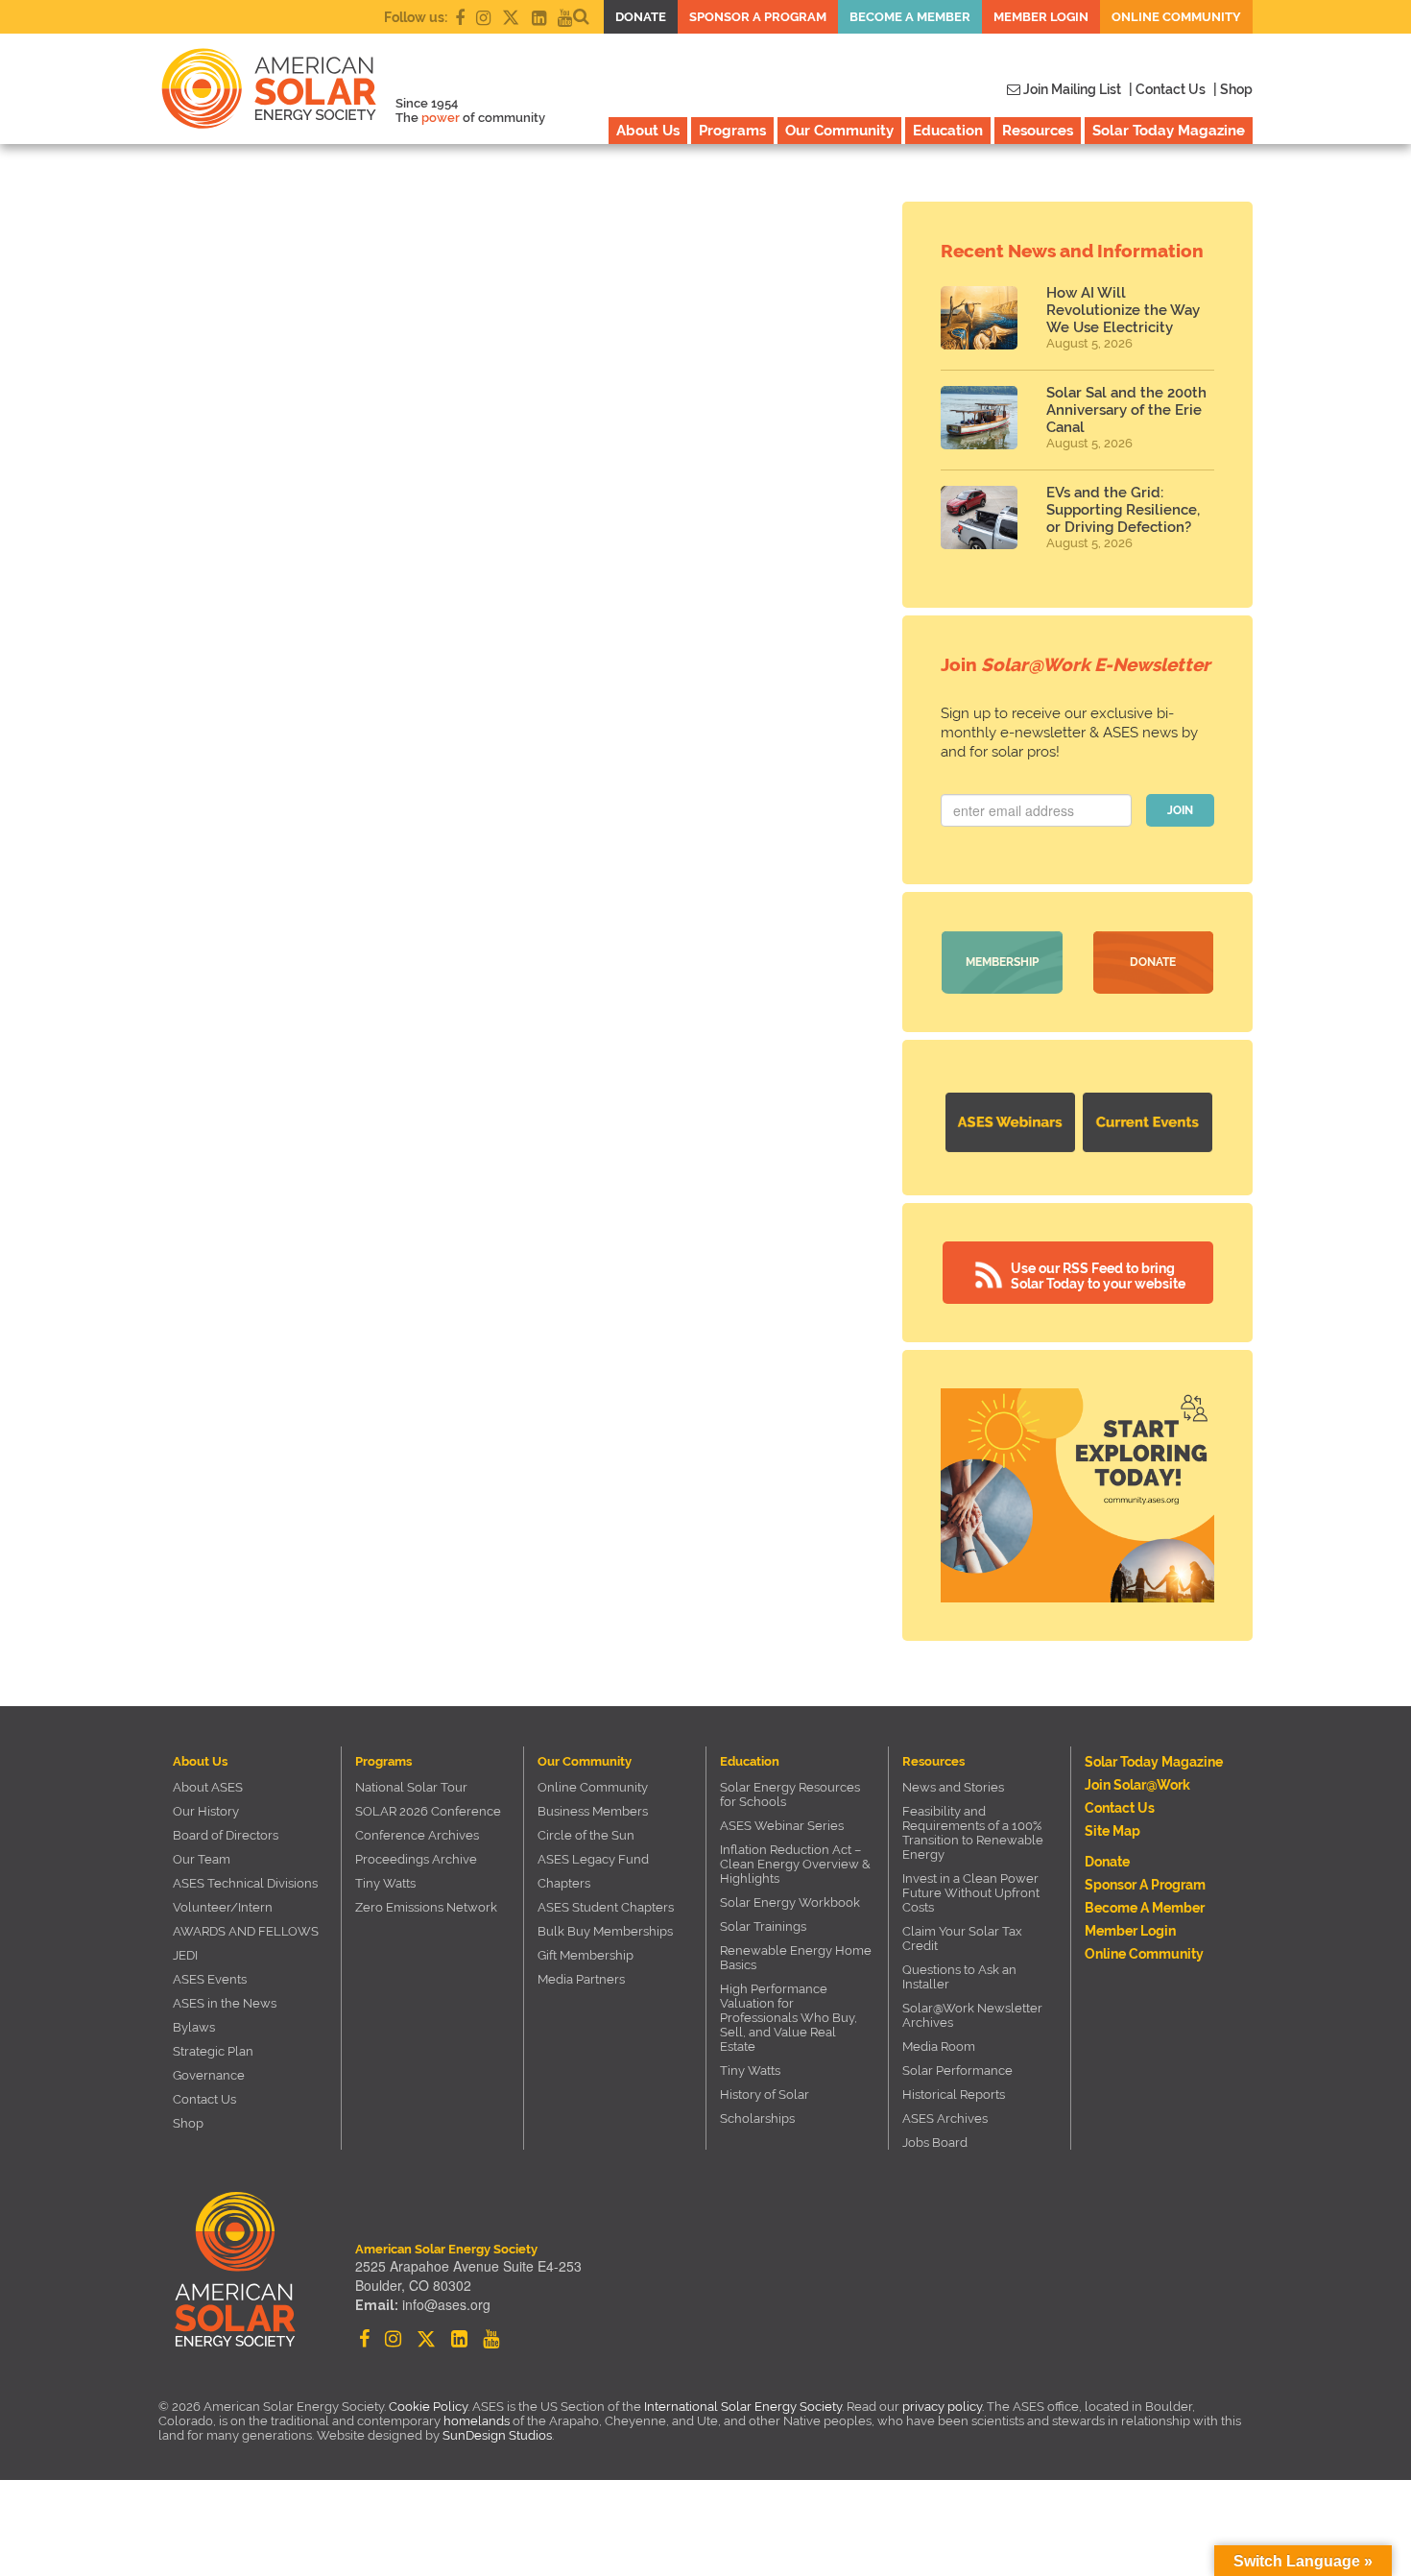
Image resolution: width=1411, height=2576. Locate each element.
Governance (209, 2075)
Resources (1038, 131)
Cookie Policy (428, 2407)
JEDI (185, 1955)
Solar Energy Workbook (790, 1902)
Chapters (564, 1883)
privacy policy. (945, 2407)
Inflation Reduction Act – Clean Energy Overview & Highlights (795, 1864)
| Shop (1233, 89)
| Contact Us (1167, 89)
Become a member (910, 17)
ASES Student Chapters (606, 1907)
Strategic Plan (213, 2051)
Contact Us (204, 2099)
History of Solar (765, 2095)
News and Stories (953, 1787)
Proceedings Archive (416, 1859)
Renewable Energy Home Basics (796, 1958)
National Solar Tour (411, 1787)
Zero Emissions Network (426, 1907)
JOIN (1180, 810)
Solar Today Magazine (1169, 131)
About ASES (208, 1787)
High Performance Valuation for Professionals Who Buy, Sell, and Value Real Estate (789, 2018)
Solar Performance (957, 2070)
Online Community (1176, 17)
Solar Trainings (763, 1926)
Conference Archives (417, 1835)
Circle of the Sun (586, 1835)
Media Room (939, 2046)
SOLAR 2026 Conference (428, 1811)
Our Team (202, 1859)
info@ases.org (446, 2304)
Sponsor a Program (758, 17)
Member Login (1041, 17)
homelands (477, 2421)
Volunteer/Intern (223, 1907)
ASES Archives (945, 2119)
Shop (188, 2123)
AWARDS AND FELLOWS (246, 1931)
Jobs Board (935, 2143)
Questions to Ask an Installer (959, 1977)
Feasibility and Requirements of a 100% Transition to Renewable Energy (973, 1833)
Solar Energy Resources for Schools (790, 1794)
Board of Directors (226, 1835)
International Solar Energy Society (743, 2407)
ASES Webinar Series (782, 1826)
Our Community (839, 131)
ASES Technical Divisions (245, 1883)
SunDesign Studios (497, 2435)
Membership (1002, 962)
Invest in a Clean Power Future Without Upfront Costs (971, 1893)
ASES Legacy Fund (593, 1859)
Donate (641, 17)
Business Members (593, 1811)
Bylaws (194, 2027)
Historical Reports (954, 2095)
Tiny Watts (385, 1883)
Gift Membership (586, 1955)
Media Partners (581, 1979)
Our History (206, 1811)
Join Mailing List (1071, 89)
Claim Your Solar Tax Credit (962, 1938)
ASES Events (210, 1979)
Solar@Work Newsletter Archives (972, 2015)
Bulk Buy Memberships (605, 1931)
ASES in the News (225, 2003)
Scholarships (757, 2119)
